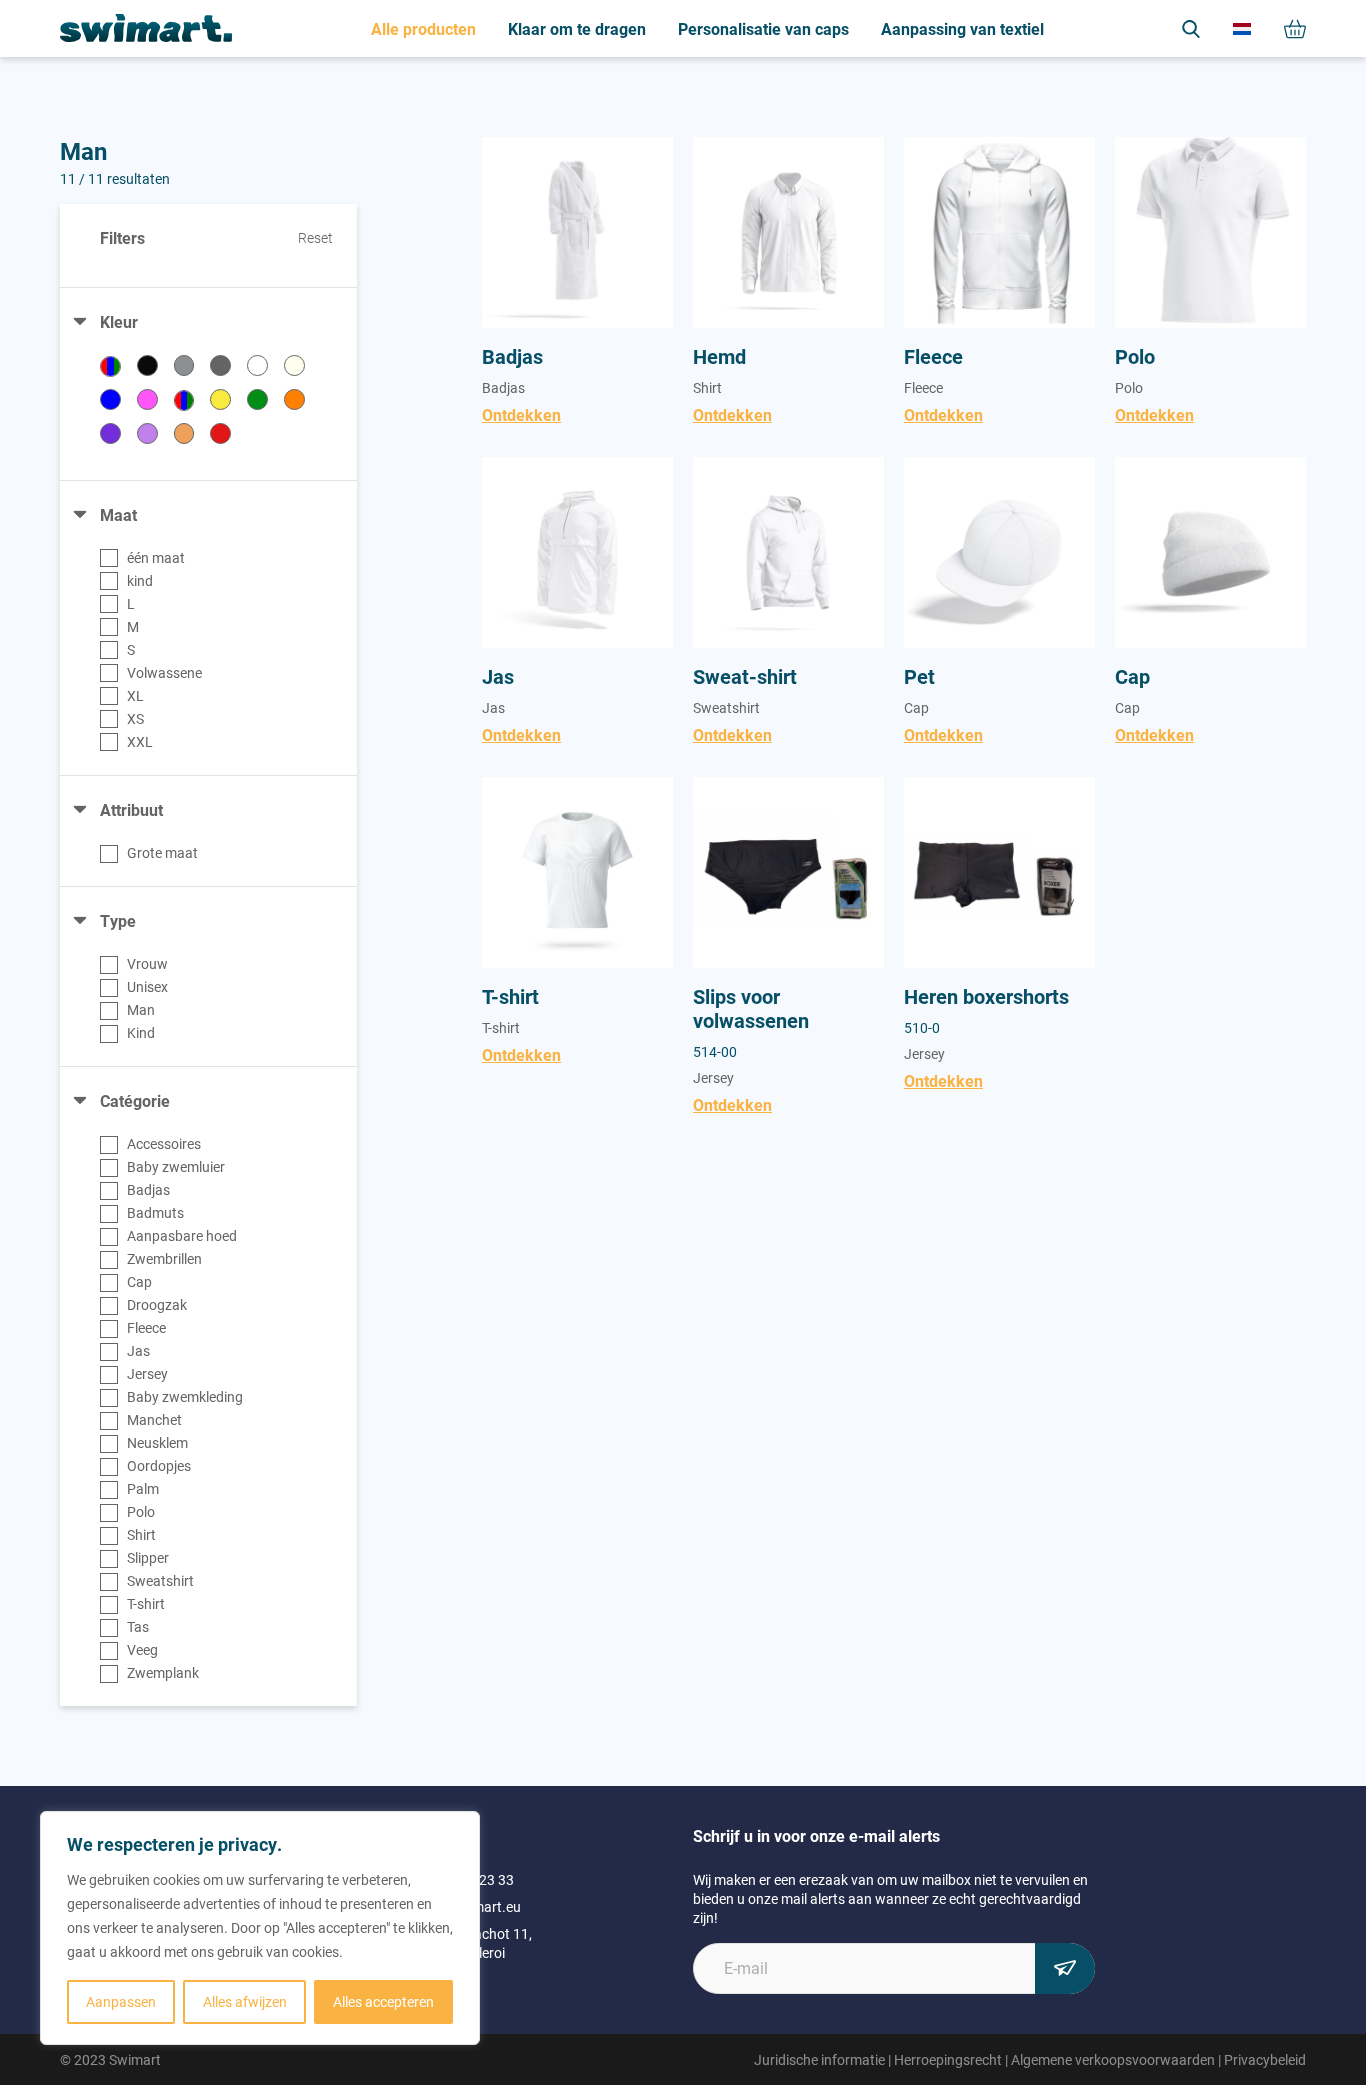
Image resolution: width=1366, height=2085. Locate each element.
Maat (118, 514)
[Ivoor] (294, 365)
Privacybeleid (1265, 2059)
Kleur (119, 321)
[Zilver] (184, 365)
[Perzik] (184, 433)
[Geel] (220, 399)
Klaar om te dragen (577, 28)
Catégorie (135, 1100)
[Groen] (257, 399)
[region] (260, 1928)
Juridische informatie (819, 2059)
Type (118, 920)
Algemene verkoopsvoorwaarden (1113, 2059)
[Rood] (220, 433)
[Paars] (110, 433)
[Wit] (257, 365)
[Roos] (147, 399)
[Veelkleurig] (184, 400)
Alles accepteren (383, 2001)
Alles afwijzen (245, 2001)
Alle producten (423, 28)
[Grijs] (220, 365)
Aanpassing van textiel (962, 28)
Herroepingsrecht (948, 2059)
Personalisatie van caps (763, 28)
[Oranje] (294, 399)
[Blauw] (110, 399)
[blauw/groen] (110, 366)
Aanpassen (121, 2001)
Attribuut (131, 809)
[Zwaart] (147, 365)
